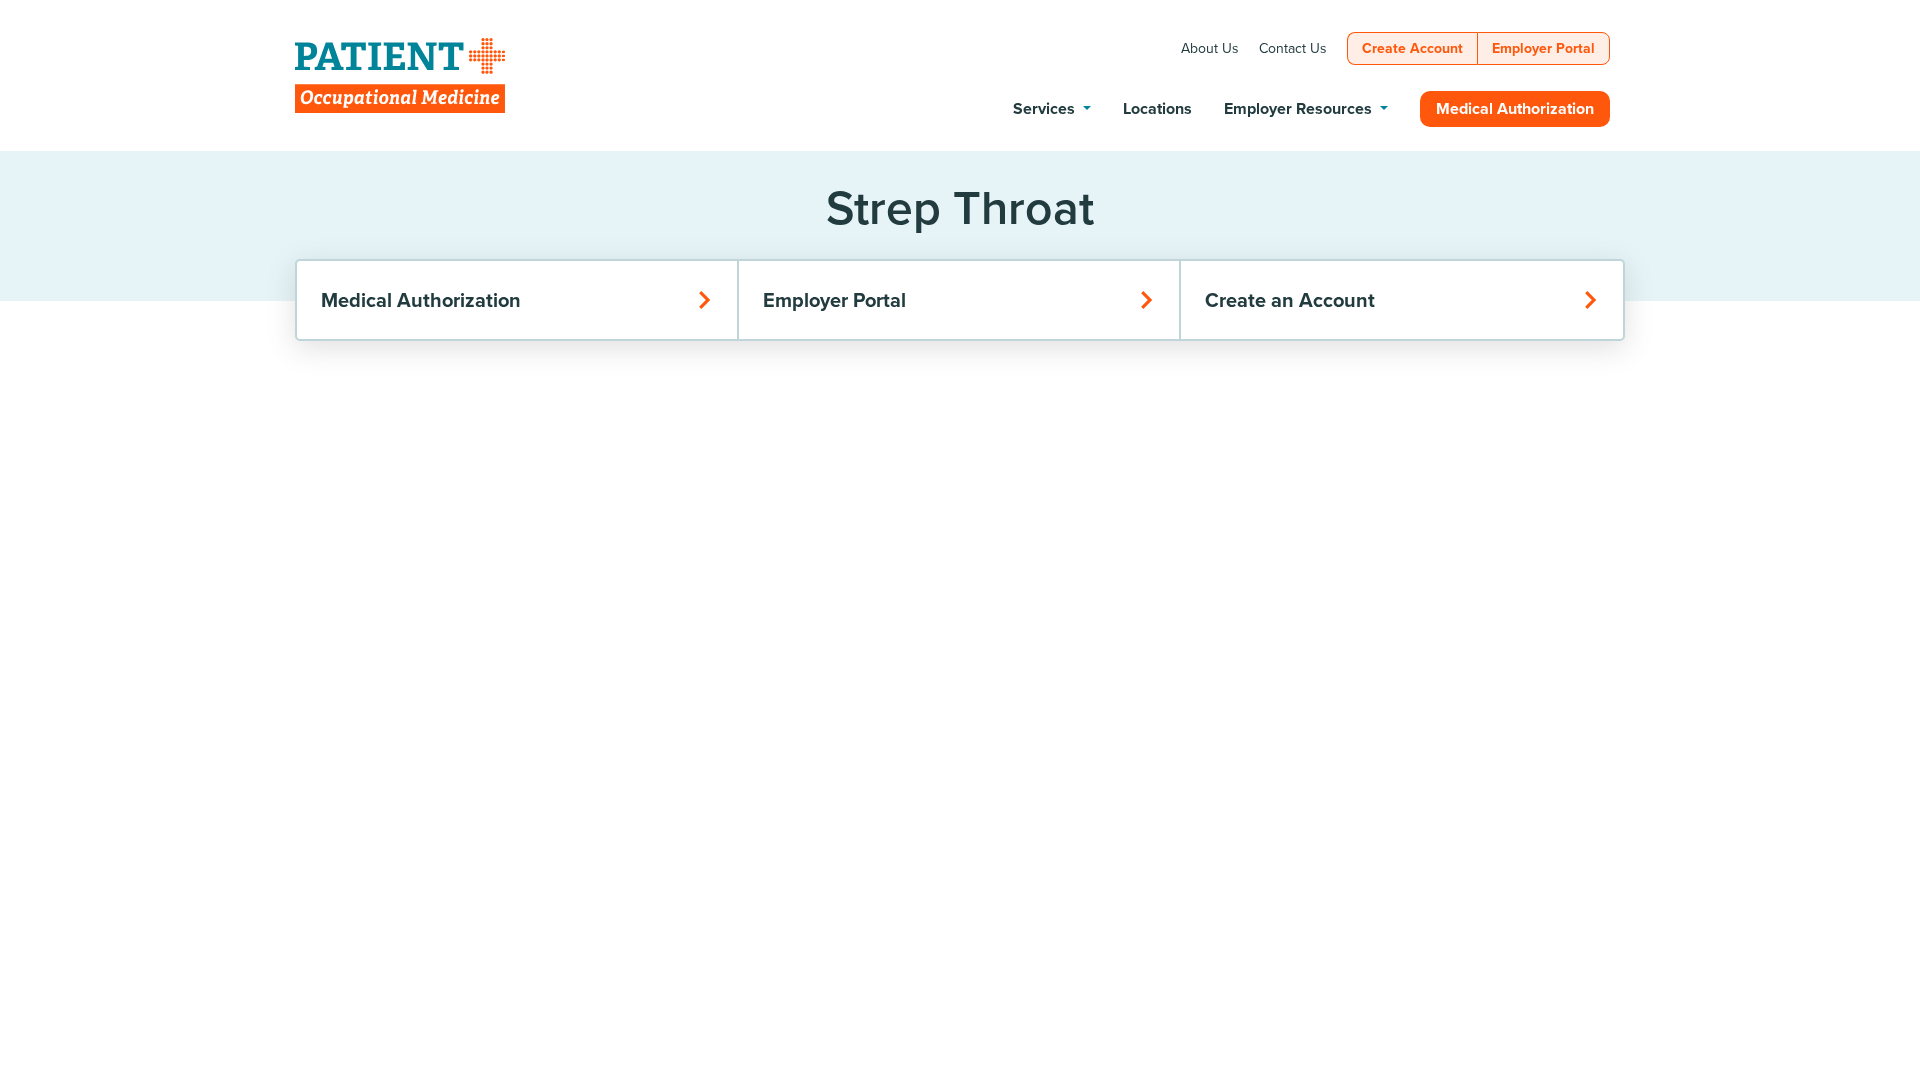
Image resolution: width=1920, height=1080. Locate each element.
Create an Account (1290, 299)
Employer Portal (834, 299)
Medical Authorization (421, 299)
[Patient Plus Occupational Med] (400, 75)
